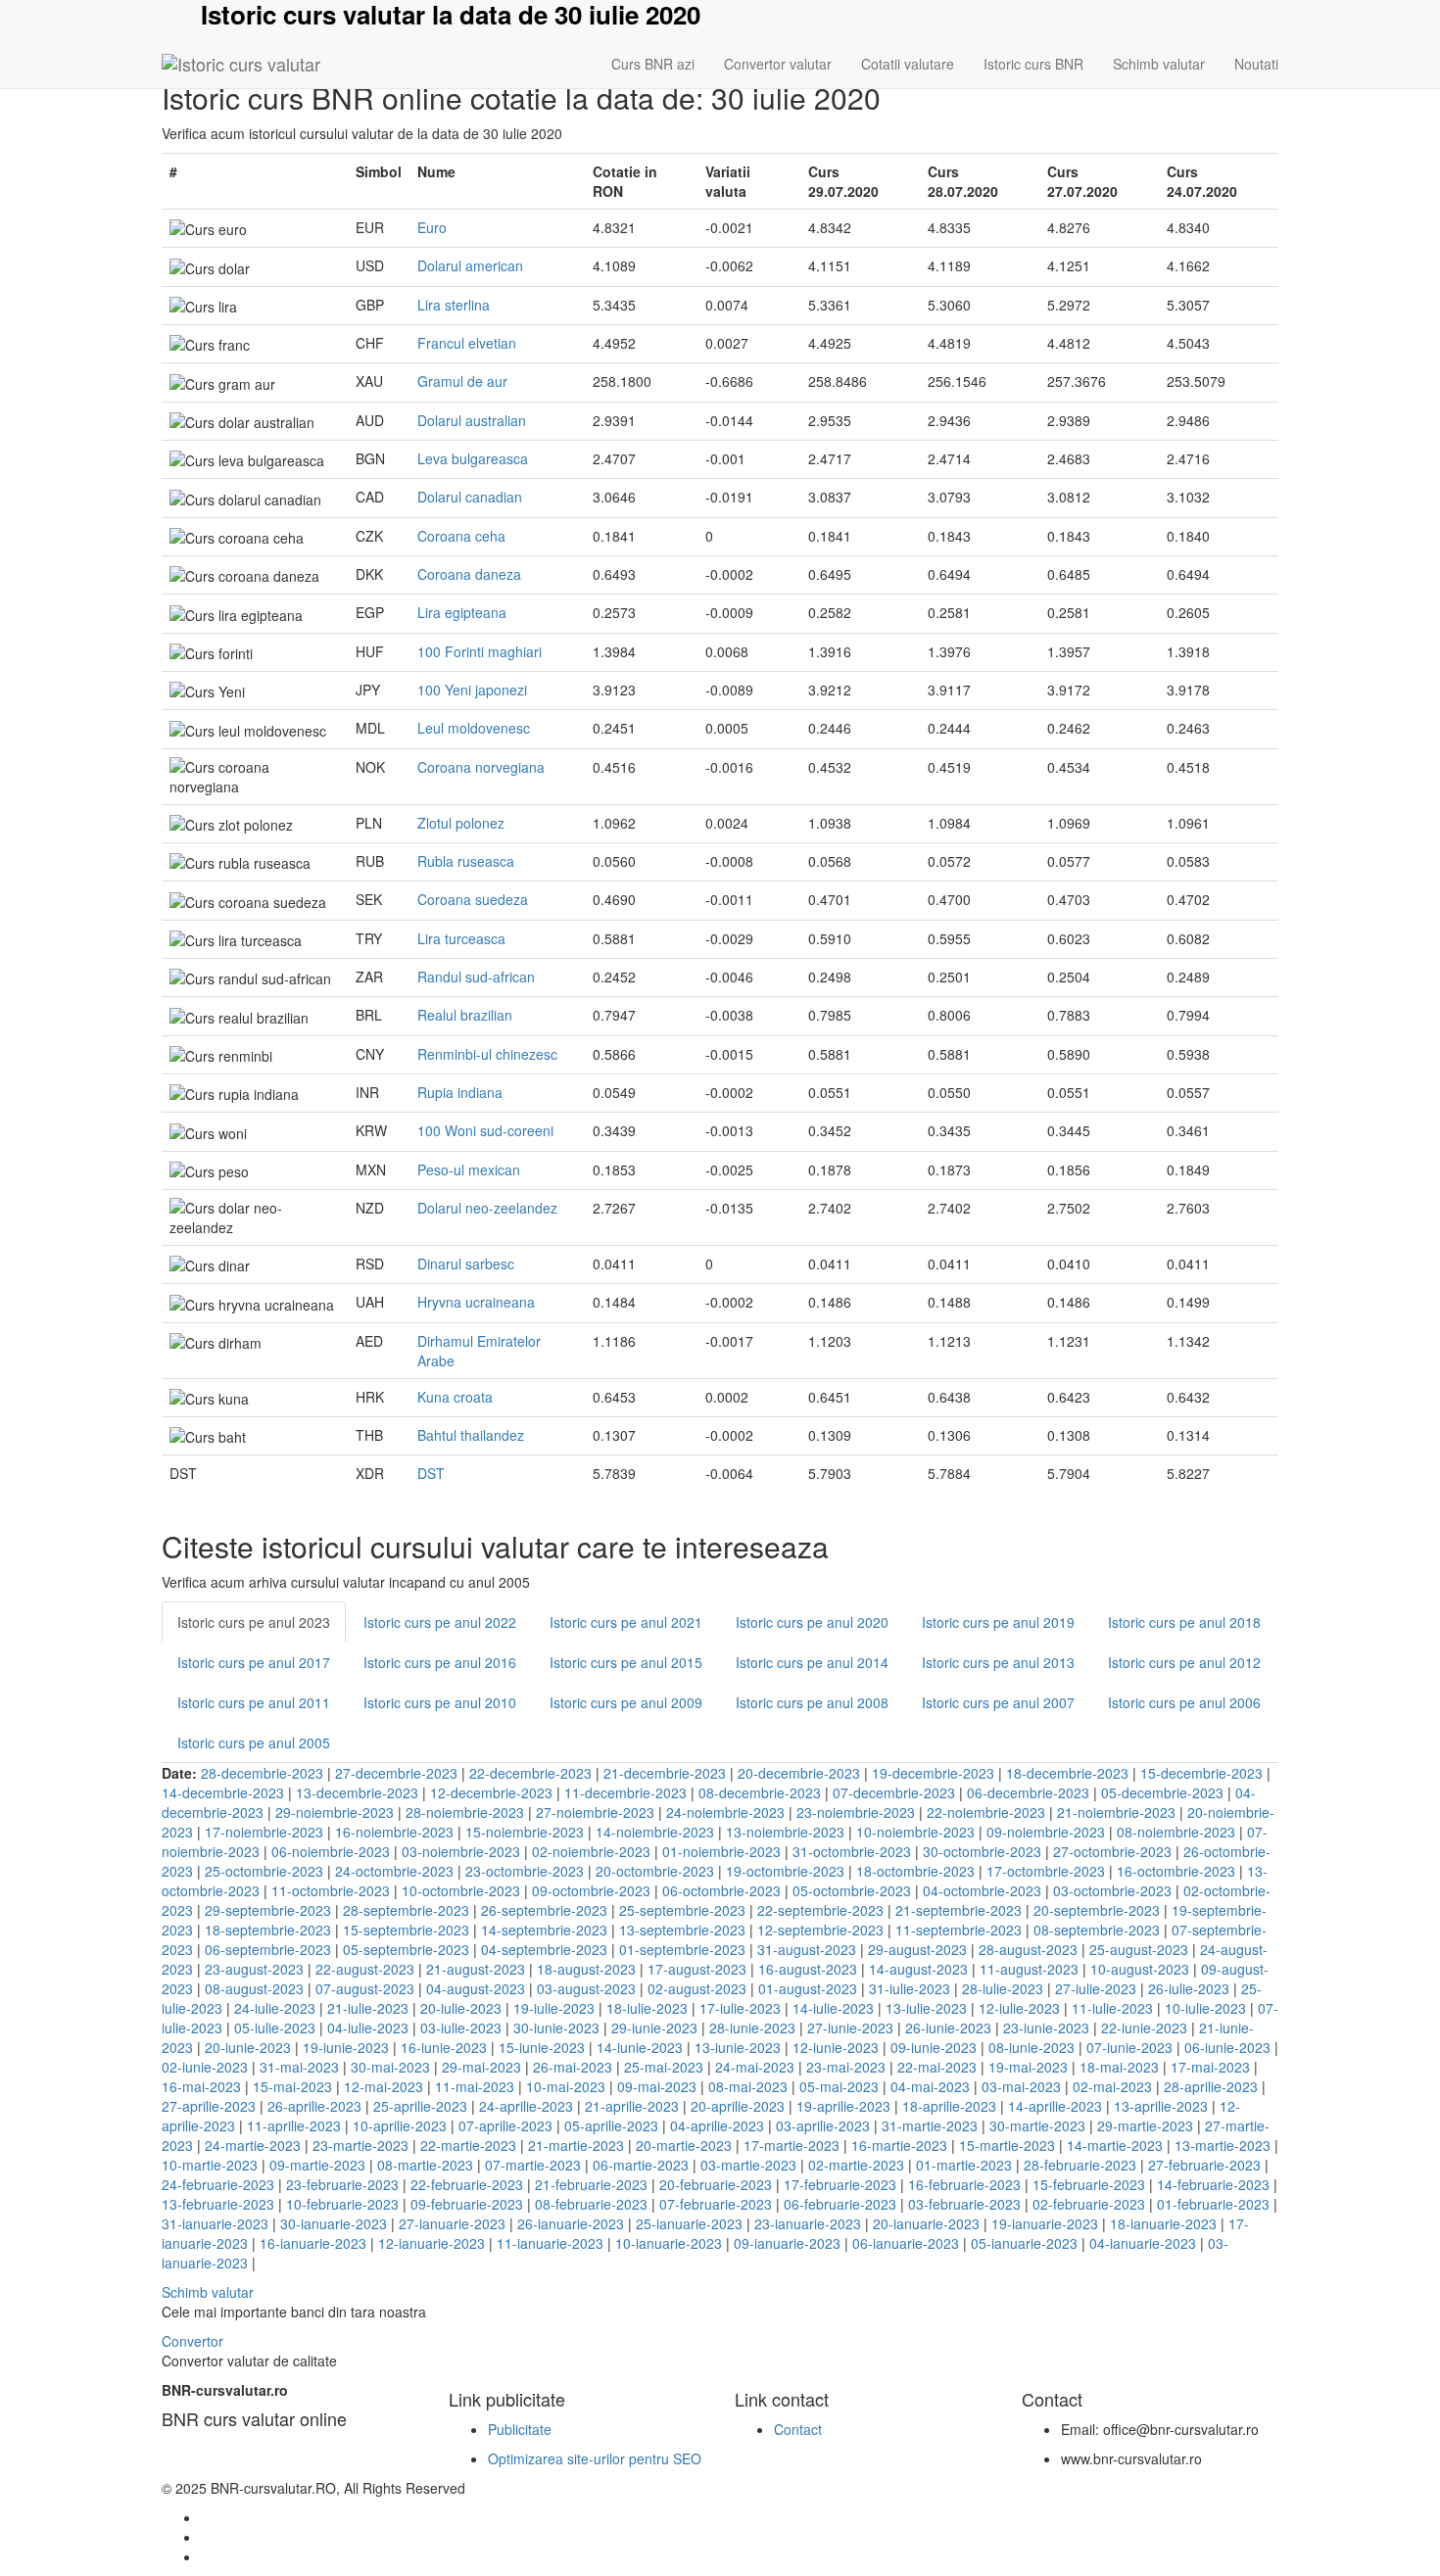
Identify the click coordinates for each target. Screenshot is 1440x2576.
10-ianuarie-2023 (669, 2243)
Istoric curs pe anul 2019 (998, 1622)
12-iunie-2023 (836, 2047)
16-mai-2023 (201, 2086)
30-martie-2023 (1037, 2125)
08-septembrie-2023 (1097, 1930)
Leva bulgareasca (473, 458)
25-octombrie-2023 (264, 1871)
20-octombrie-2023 (655, 1871)
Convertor (192, 2341)
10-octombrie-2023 (461, 1890)
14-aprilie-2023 (1055, 2106)
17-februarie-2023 (840, 2184)
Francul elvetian (467, 343)
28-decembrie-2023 (262, 1773)
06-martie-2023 (641, 2165)
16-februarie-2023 (964, 2184)
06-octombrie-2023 (721, 1890)
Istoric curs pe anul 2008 (812, 1702)
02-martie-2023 (856, 2165)
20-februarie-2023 (716, 2184)
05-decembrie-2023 (1162, 1792)
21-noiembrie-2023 (1116, 1812)
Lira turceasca (461, 938)
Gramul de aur (462, 381)
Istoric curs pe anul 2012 (1184, 1662)
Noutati (1256, 64)
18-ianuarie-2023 (1163, 2223)
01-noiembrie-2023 (721, 1851)
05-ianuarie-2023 (1024, 2243)
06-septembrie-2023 (268, 1949)
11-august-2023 (1029, 1969)
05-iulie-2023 (275, 2027)
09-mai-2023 (657, 2086)
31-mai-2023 (299, 2067)
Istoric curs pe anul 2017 (254, 1662)
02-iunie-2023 (205, 2067)
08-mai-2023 (748, 2086)
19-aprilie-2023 (843, 2106)
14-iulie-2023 (833, 2008)
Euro (432, 227)
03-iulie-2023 (461, 2027)
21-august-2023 (476, 1969)
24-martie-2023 (253, 2145)
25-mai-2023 (664, 2067)
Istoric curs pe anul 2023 (254, 1622)
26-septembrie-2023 (544, 1910)
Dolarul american (470, 265)
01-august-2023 (808, 1988)
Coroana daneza (469, 574)
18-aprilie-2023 (949, 2106)
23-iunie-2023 (1046, 2027)
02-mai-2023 (1112, 2086)
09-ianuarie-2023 (787, 2243)
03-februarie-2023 (964, 2204)
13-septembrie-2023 (682, 1930)
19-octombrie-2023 (785, 1871)
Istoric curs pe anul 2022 (440, 1622)
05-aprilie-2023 (611, 2125)
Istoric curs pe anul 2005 (254, 1742)
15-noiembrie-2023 (525, 1832)
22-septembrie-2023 (820, 1910)
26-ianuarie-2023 (571, 2223)
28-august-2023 (1028, 1949)
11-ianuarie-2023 (550, 2243)
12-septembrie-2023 (820, 1930)
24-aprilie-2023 (526, 2106)
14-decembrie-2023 (223, 1792)
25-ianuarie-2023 (689, 2223)
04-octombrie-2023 (982, 1890)
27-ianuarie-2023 (452, 2223)
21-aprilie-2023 (632, 2106)
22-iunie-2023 (1144, 2027)
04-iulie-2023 (368, 2027)
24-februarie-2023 (218, 2184)
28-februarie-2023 (1080, 2165)
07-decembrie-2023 (894, 1792)
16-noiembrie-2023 (394, 1832)
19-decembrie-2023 (933, 1773)
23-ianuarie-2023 (808, 2223)
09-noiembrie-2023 (1046, 1832)
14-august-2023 (918, 1969)
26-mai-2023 (573, 2067)
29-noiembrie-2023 (335, 1812)
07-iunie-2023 (1129, 2047)
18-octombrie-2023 (915, 1871)
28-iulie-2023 (1003, 1988)
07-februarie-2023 (716, 2204)
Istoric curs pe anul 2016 (440, 1662)
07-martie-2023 (533, 2165)
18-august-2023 (586, 1969)
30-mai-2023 (390, 2067)
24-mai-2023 (755, 2067)
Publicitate (520, 2429)
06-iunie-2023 (1227, 2047)
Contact (798, 2429)
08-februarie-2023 (591, 2204)
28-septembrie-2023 (406, 1910)
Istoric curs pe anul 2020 (812, 1622)
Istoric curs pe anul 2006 (1184, 1702)
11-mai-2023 (475, 2086)
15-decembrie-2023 (1201, 1773)
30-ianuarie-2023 (334, 2223)
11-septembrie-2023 (959, 1930)
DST (431, 1473)
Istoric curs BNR (1033, 64)
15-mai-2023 (292, 2086)
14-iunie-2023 (640, 2047)
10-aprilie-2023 (400, 2125)
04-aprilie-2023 (717, 2125)
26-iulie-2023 (1189, 1988)
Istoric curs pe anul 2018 (1184, 1622)
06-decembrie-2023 (1028, 1792)
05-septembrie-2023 (406, 1949)
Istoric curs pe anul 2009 (626, 1702)
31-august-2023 (807, 1949)
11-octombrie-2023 (331, 1890)
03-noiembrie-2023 (461, 1851)
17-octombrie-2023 (1046, 1871)
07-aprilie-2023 (505, 2125)
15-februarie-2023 (1089, 2184)
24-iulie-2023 (275, 2008)
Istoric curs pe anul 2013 (998, 1662)
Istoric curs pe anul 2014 (812, 1662)
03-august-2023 (586, 1988)
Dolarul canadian (470, 497)
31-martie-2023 (930, 2125)
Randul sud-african (476, 977)
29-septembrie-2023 (268, 1910)
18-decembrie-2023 (1067, 1773)
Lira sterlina (454, 305)
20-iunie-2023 (248, 2047)
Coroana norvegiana (481, 767)
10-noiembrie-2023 (915, 1832)
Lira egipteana (462, 612)
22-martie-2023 (468, 2145)
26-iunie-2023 (948, 2027)
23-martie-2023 (360, 2145)
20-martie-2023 (684, 2145)
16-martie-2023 (899, 2145)
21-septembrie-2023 (959, 1910)
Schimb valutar (1159, 64)
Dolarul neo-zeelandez (487, 1208)
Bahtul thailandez (471, 1435)
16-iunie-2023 (444, 2047)
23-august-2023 (254, 1969)
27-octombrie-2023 (1112, 1851)
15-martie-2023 (1007, 2145)
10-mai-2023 (566, 2086)
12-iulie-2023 (1019, 2008)
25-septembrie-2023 (682, 1910)
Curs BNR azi (653, 64)
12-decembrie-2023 (491, 1792)
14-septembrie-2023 (544, 1930)
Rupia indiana (460, 1092)
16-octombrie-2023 (1176, 1871)
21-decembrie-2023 (665, 1773)
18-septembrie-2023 (268, 1930)
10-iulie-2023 (1205, 2008)
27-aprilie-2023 (209, 2106)
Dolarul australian (472, 420)
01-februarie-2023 (1213, 2204)
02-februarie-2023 (1089, 2204)
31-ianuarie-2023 (215, 2223)
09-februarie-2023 (467, 2204)
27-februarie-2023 (1204, 2165)
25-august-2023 (1139, 1949)
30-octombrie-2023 (982, 1851)
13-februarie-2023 (218, 2204)
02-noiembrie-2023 (591, 1851)
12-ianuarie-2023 (432, 2243)
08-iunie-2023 (1032, 2047)
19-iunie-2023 (346, 2047)
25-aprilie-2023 (420, 2106)
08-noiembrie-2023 (1176, 1832)
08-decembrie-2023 (760, 1792)
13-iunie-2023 (738, 2047)
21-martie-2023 (576, 2145)
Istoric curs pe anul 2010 (440, 1702)
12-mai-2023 (384, 2086)
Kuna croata (455, 1397)
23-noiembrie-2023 (856, 1812)
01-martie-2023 (964, 2165)
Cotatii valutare (908, 64)
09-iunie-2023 (934, 2047)
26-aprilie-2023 (314, 2106)
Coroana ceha (461, 536)
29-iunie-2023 (654, 2027)
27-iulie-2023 (1096, 1988)
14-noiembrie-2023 (655, 1832)
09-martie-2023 (317, 2165)
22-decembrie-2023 (530, 1773)
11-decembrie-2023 (625, 1792)
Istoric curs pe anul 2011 (254, 1702)
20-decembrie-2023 (799, 1773)
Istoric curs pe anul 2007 (998, 1702)
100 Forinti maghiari (480, 651)
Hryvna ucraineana (476, 1302)
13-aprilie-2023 (1161, 2106)
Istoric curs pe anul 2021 (626, 1622)
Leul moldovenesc (474, 728)
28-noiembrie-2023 (465, 1812)
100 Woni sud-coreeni (485, 1130)
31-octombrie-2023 (852, 1851)
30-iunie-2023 (556, 2027)
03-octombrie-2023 (1112, 1890)
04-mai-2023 (930, 2086)
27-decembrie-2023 (396, 1773)
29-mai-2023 (481, 2067)
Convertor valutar (778, 64)
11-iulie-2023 (1112, 2008)
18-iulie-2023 (647, 2008)
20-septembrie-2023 (1097, 1910)
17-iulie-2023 (740, 2008)
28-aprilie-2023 (1211, 2086)
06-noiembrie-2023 (331, 1851)
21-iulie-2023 (368, 2008)
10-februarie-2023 (342, 2204)
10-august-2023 (1140, 1969)
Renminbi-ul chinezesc (487, 1054)
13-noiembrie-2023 (785, 1832)
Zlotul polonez (461, 823)
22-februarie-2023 (467, 2184)
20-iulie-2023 (461, 2008)
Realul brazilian (465, 1015)
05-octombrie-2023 (852, 1890)
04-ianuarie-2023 (1143, 2243)
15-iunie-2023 (542, 2047)
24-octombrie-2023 (394, 1871)
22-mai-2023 (937, 2067)
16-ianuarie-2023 (313, 2243)
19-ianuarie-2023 (1045, 2223)
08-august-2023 (254, 1988)
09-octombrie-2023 (591, 1890)
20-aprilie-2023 (738, 2106)
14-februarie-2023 (1213, 2184)
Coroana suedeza (473, 899)
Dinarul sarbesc (466, 1264)
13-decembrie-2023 (357, 1792)
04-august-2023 (476, 1988)
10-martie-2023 (210, 2165)
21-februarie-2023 (591, 2184)
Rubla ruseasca (466, 861)
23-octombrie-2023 (525, 1871)
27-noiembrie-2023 (595, 1812)
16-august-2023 (808, 1969)
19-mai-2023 (1028, 2067)
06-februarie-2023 (840, 2204)
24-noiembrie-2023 (725, 1812)
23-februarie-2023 (342, 2184)
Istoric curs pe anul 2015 (626, 1662)
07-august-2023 (365, 1988)
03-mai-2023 (1021, 2086)
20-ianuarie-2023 (926, 2223)
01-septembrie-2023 (682, 1949)
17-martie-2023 (792, 2145)
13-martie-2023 (1223, 2145)
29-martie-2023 (1145, 2125)
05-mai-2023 (839, 2086)
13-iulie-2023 (926, 2008)
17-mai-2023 (1210, 2067)
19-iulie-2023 (554, 2008)
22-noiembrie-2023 (986, 1812)
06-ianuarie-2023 (906, 2243)
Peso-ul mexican (469, 1169)
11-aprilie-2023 (294, 2125)
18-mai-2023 (1119, 2067)
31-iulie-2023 (910, 1988)
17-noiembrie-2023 (264, 1832)
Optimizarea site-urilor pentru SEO (595, 2458)
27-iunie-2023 (850, 2027)
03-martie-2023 (748, 2165)
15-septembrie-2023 (406, 1930)
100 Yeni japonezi (472, 690)
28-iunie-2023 (752, 2027)
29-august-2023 (917, 1949)
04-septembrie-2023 (544, 1949)
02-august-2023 (697, 1988)
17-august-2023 (697, 1969)
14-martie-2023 (1115, 2145)
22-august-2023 (365, 1969)
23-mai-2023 (846, 2067)
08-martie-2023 (425, 2165)
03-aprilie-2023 (823, 2125)
